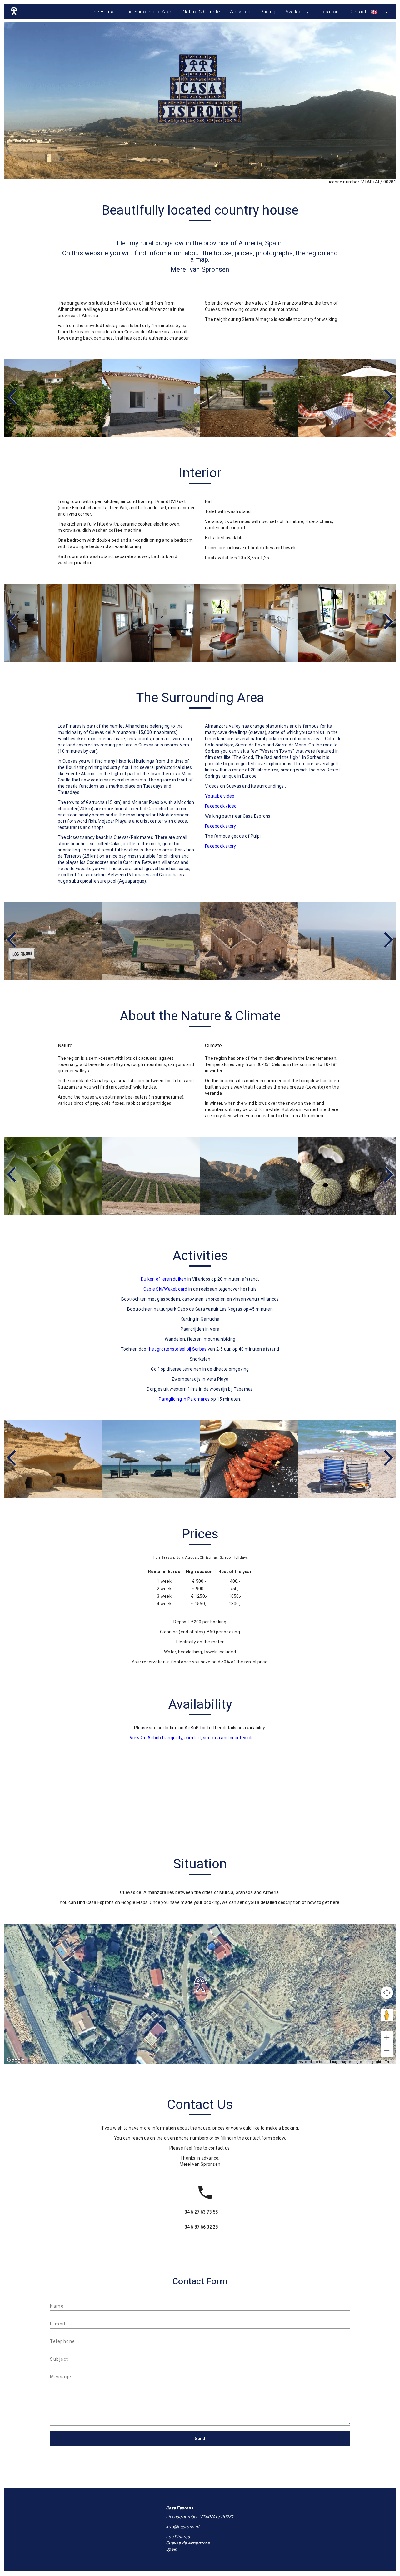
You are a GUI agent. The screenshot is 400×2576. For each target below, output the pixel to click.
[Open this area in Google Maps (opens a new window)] (16, 2060)
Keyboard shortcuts (312, 2062)
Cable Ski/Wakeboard (165, 1289)
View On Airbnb (145, 1738)
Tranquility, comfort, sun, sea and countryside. (208, 1738)
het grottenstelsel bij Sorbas (178, 1349)
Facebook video (221, 806)
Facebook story (221, 826)
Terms (390, 2062)
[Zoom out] (387, 2050)
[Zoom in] (387, 2038)
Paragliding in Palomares (184, 1399)
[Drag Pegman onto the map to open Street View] (387, 2015)
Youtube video (220, 796)
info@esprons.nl (182, 2527)
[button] (200, 1985)
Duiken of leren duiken (164, 1279)
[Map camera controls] (387, 1993)
